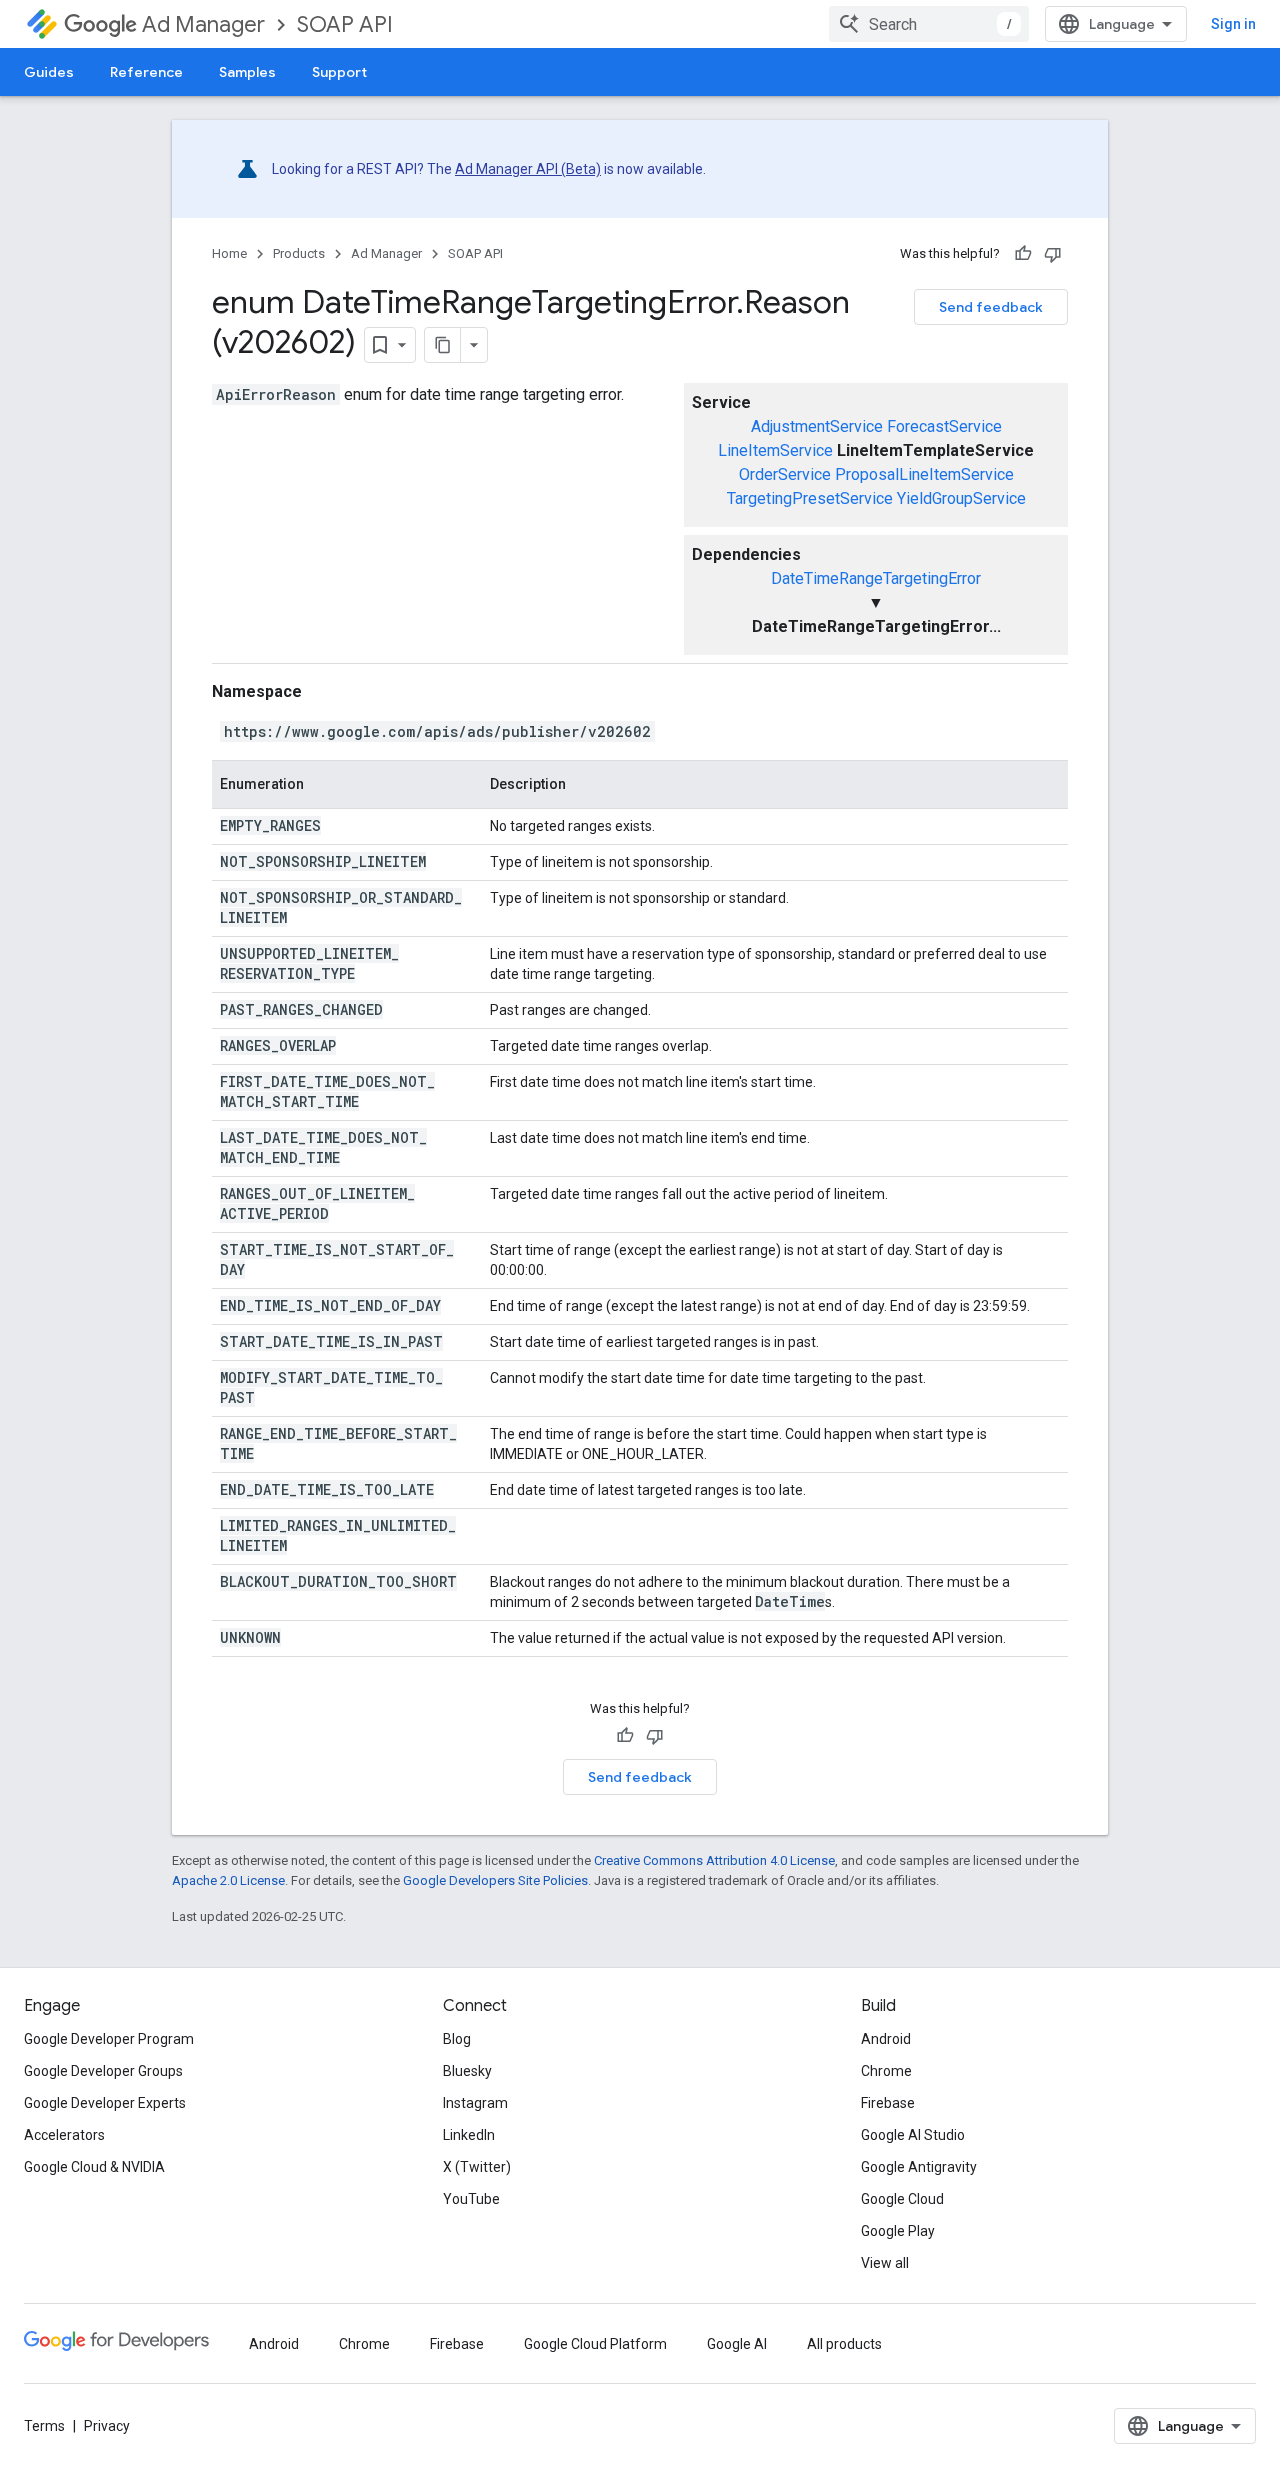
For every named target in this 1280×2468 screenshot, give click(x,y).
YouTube (471, 2199)
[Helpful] (1023, 254)
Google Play (898, 2231)
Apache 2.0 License (228, 1880)
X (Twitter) (477, 2167)
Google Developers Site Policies (495, 1880)
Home (229, 253)
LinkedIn (469, 2135)
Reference (146, 72)
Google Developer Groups (103, 2071)
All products (844, 2344)
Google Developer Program (109, 2039)
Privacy (107, 2426)
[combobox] (929, 24)
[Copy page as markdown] (443, 345)
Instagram (475, 2103)
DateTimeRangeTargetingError (876, 578)
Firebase (888, 2103)
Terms (44, 2426)
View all (885, 2263)
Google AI (737, 2344)
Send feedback (991, 307)
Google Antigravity (919, 2167)
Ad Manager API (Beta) (528, 169)
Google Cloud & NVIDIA (94, 2167)
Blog (457, 2039)
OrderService (785, 474)
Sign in (1233, 24)
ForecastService (944, 426)
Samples (247, 72)
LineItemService (775, 450)
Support (339, 72)
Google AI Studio (913, 2135)
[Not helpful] (1053, 254)
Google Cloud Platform (595, 2344)
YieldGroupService (961, 498)
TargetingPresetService (810, 498)
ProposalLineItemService (924, 474)
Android (886, 2039)
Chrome (886, 2071)
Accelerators (64, 2135)
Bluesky (467, 2071)
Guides (49, 72)
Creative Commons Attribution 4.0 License (714, 1860)
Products (299, 253)
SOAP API (345, 24)
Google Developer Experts (105, 2103)
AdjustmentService (817, 426)
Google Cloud (902, 2199)
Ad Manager (203, 24)
